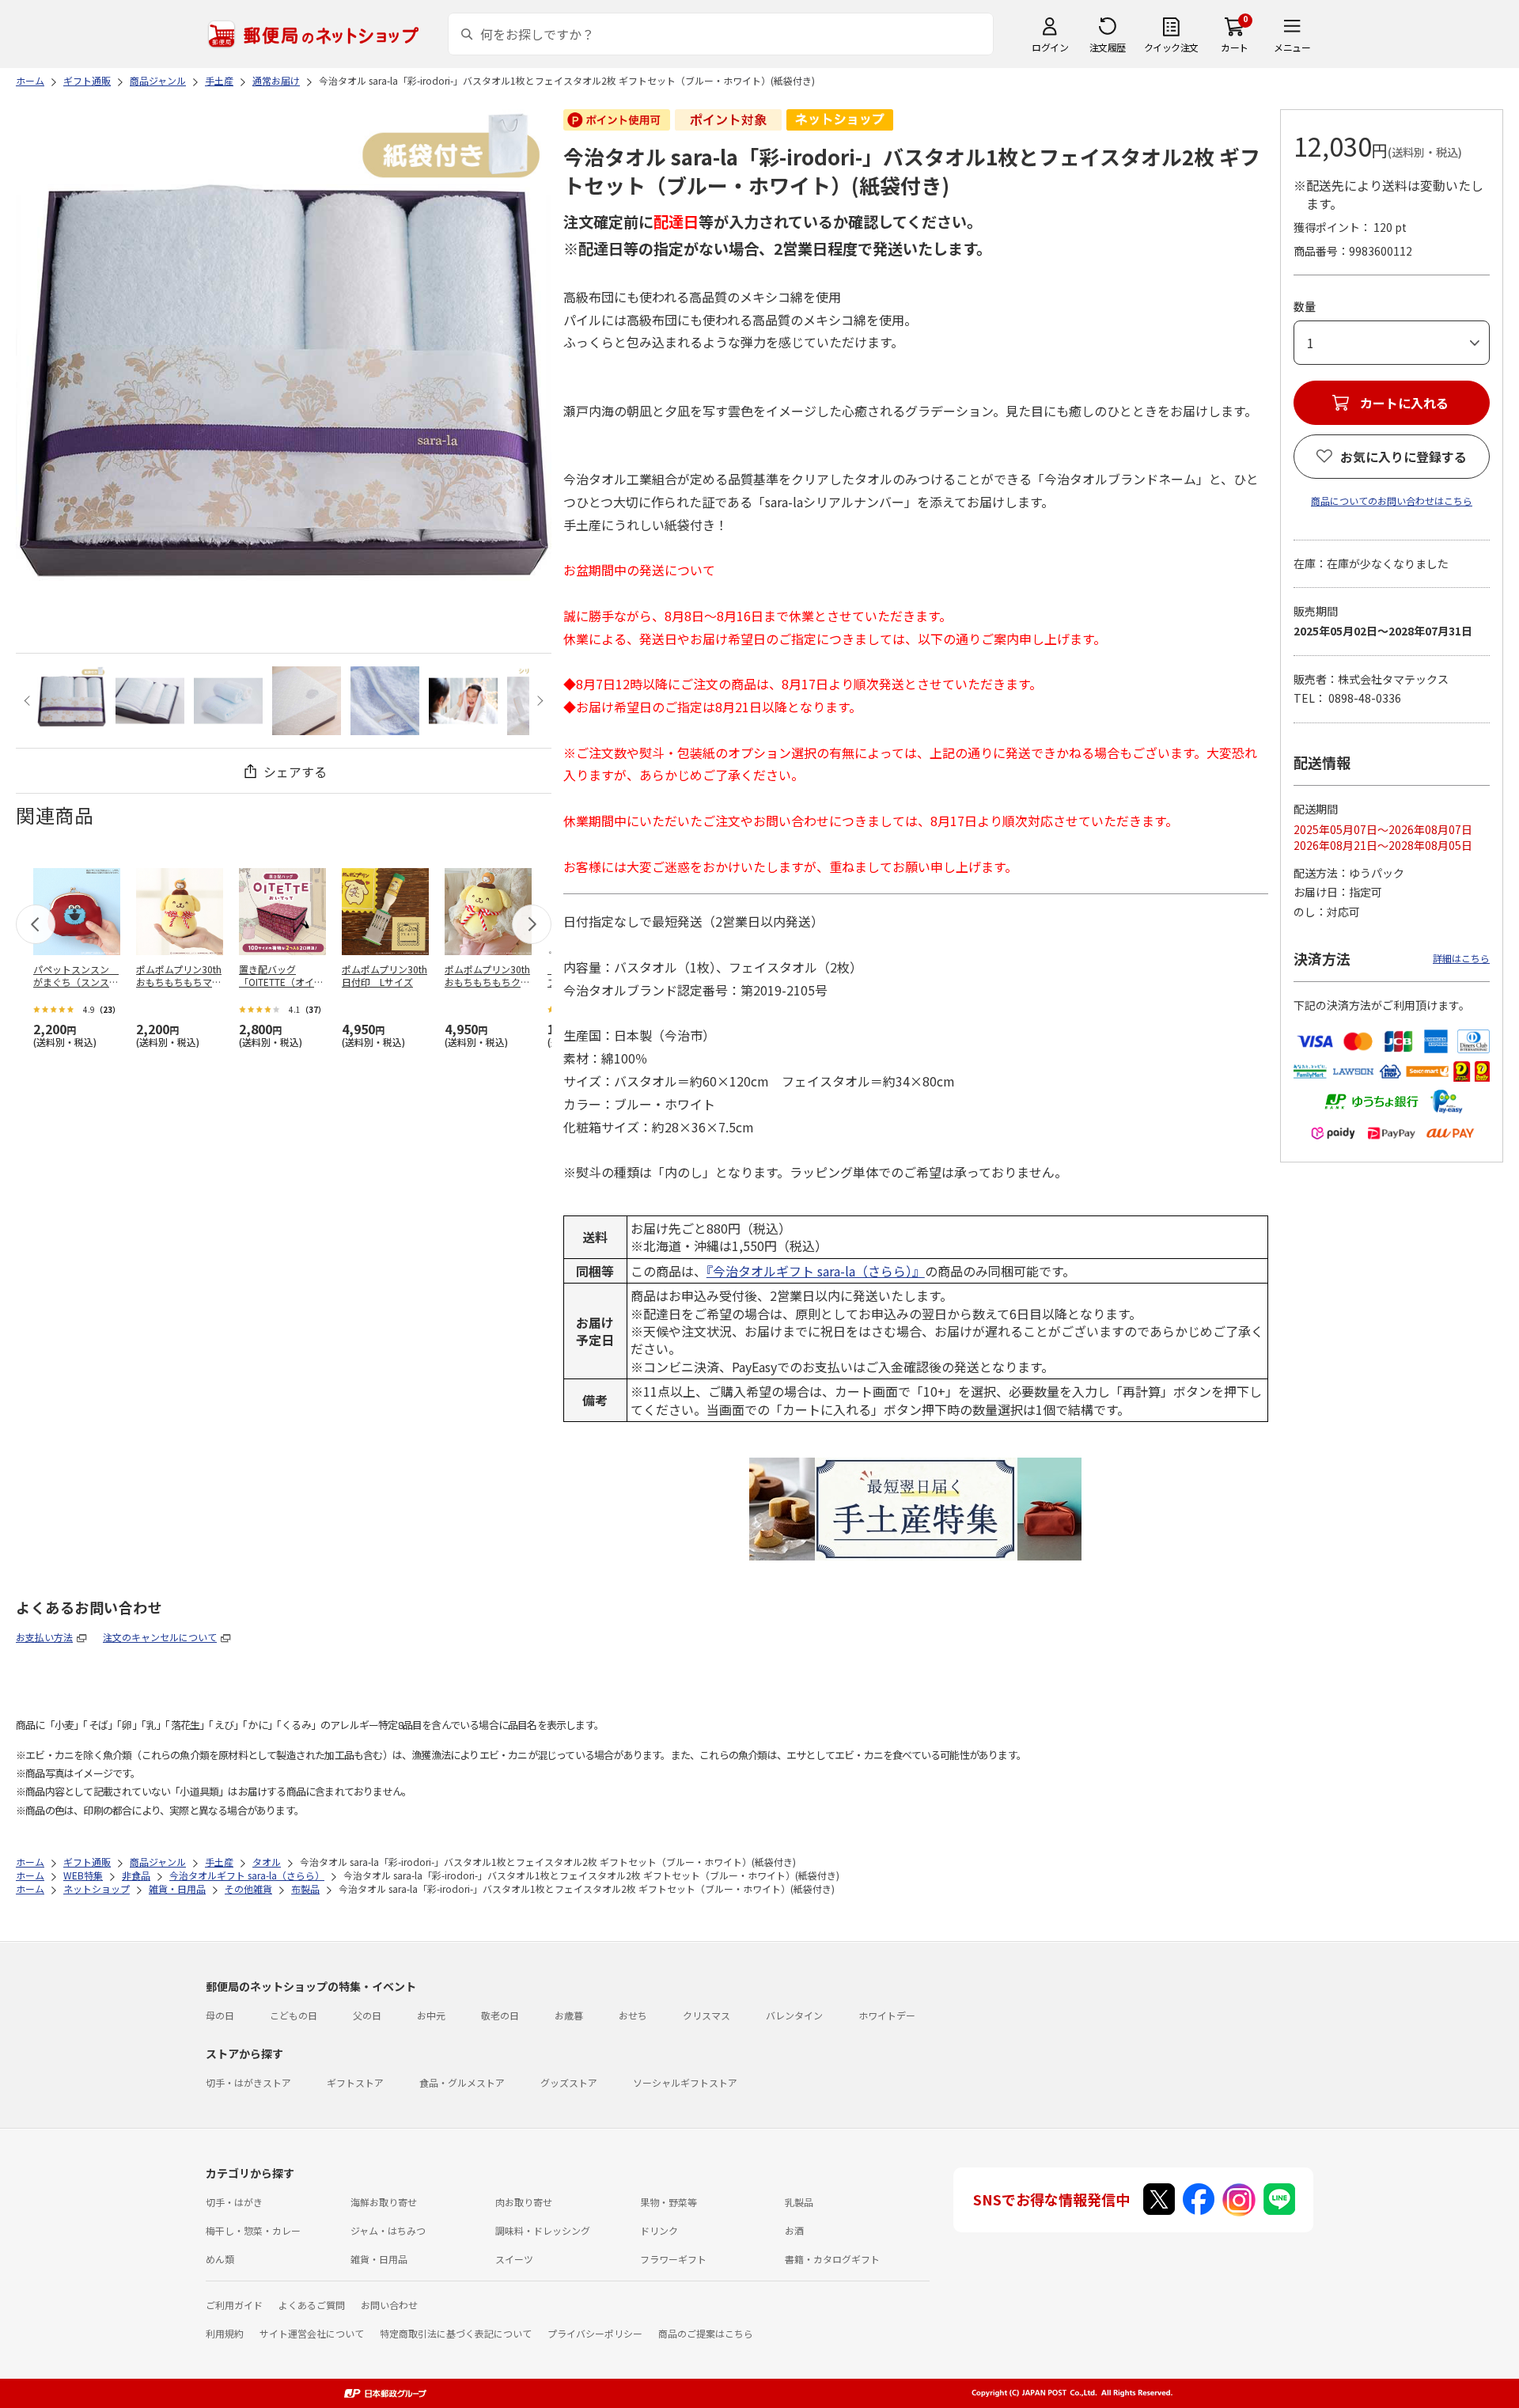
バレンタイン (794, 2015)
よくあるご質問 (312, 2305)
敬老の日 (500, 2015)
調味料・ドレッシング (543, 2230)
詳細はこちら (1461, 958)
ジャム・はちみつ (388, 2230)
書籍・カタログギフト (832, 2259)
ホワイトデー (887, 2015)
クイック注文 (1171, 47)
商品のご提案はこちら (706, 2333)
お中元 (431, 2015)
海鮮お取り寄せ (384, 2202)
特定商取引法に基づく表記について (456, 2333)
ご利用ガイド (234, 2305)
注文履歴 (1108, 47)
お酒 (794, 2230)
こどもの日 (294, 2015)
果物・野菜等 (669, 2202)
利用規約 (225, 2333)
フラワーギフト (673, 2259)
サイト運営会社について (312, 2333)
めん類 (220, 2259)
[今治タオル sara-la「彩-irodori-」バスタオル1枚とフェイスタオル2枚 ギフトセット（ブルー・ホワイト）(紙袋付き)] (72, 701)
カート (1235, 47)
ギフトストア (355, 2082)
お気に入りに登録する (1403, 457)
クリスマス (706, 2015)
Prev (29, 701)
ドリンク (659, 2230)
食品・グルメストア (462, 2082)
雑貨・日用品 (379, 2259)
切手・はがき (234, 2202)
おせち (633, 2015)
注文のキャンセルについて (160, 1637)
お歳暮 (569, 2015)
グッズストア (569, 2082)
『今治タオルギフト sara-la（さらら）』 (816, 1271)
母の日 (220, 2015)
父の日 (367, 2015)
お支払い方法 (44, 1637)
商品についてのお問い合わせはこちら (1392, 501)
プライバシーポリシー (595, 2333)
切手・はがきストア (248, 2082)
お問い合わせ (389, 2305)
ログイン (1050, 47)
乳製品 (799, 2202)
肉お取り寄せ (524, 2202)
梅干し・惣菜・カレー (253, 2230)
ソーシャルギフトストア (685, 2082)
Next (538, 701)
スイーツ (514, 2259)
